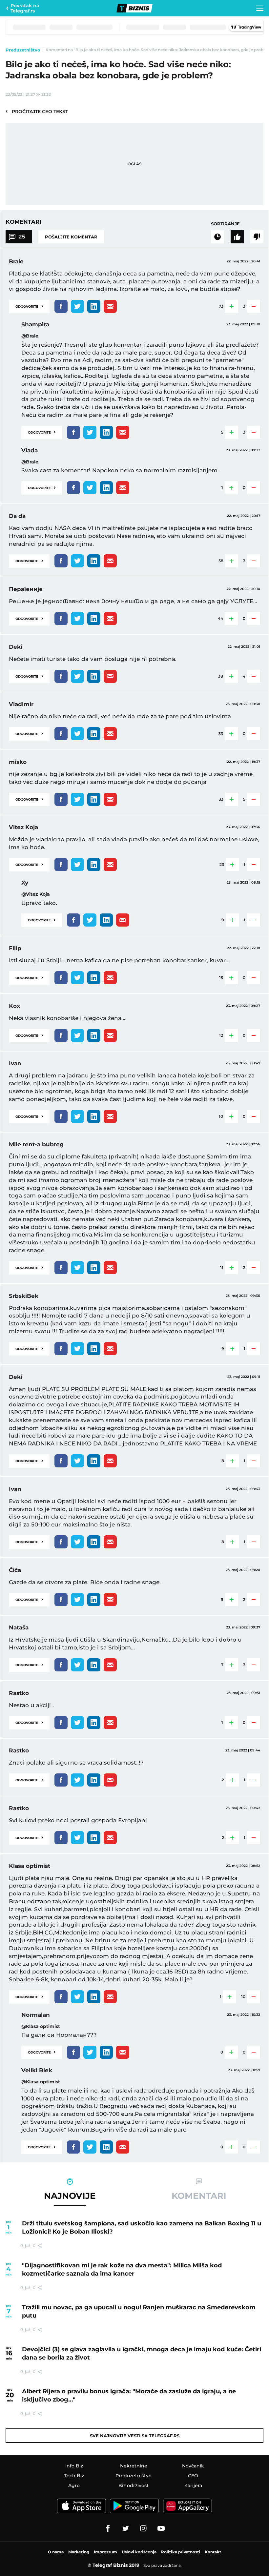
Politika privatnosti (181, 2552)
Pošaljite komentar (71, 237)
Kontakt (213, 2552)
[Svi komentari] (217, 237)
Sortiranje (225, 224)
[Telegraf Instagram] (143, 2528)
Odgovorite (29, 306)
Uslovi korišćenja (139, 2552)
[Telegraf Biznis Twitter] (126, 2528)
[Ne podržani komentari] (257, 237)
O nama (56, 2552)
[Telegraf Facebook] (108, 2528)
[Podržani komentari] (237, 237)
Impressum (105, 2552)
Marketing (79, 2552)
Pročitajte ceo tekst (37, 111)
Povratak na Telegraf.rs (25, 8)
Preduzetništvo (23, 50)
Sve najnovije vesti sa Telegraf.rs (135, 2436)
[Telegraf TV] (161, 2528)
